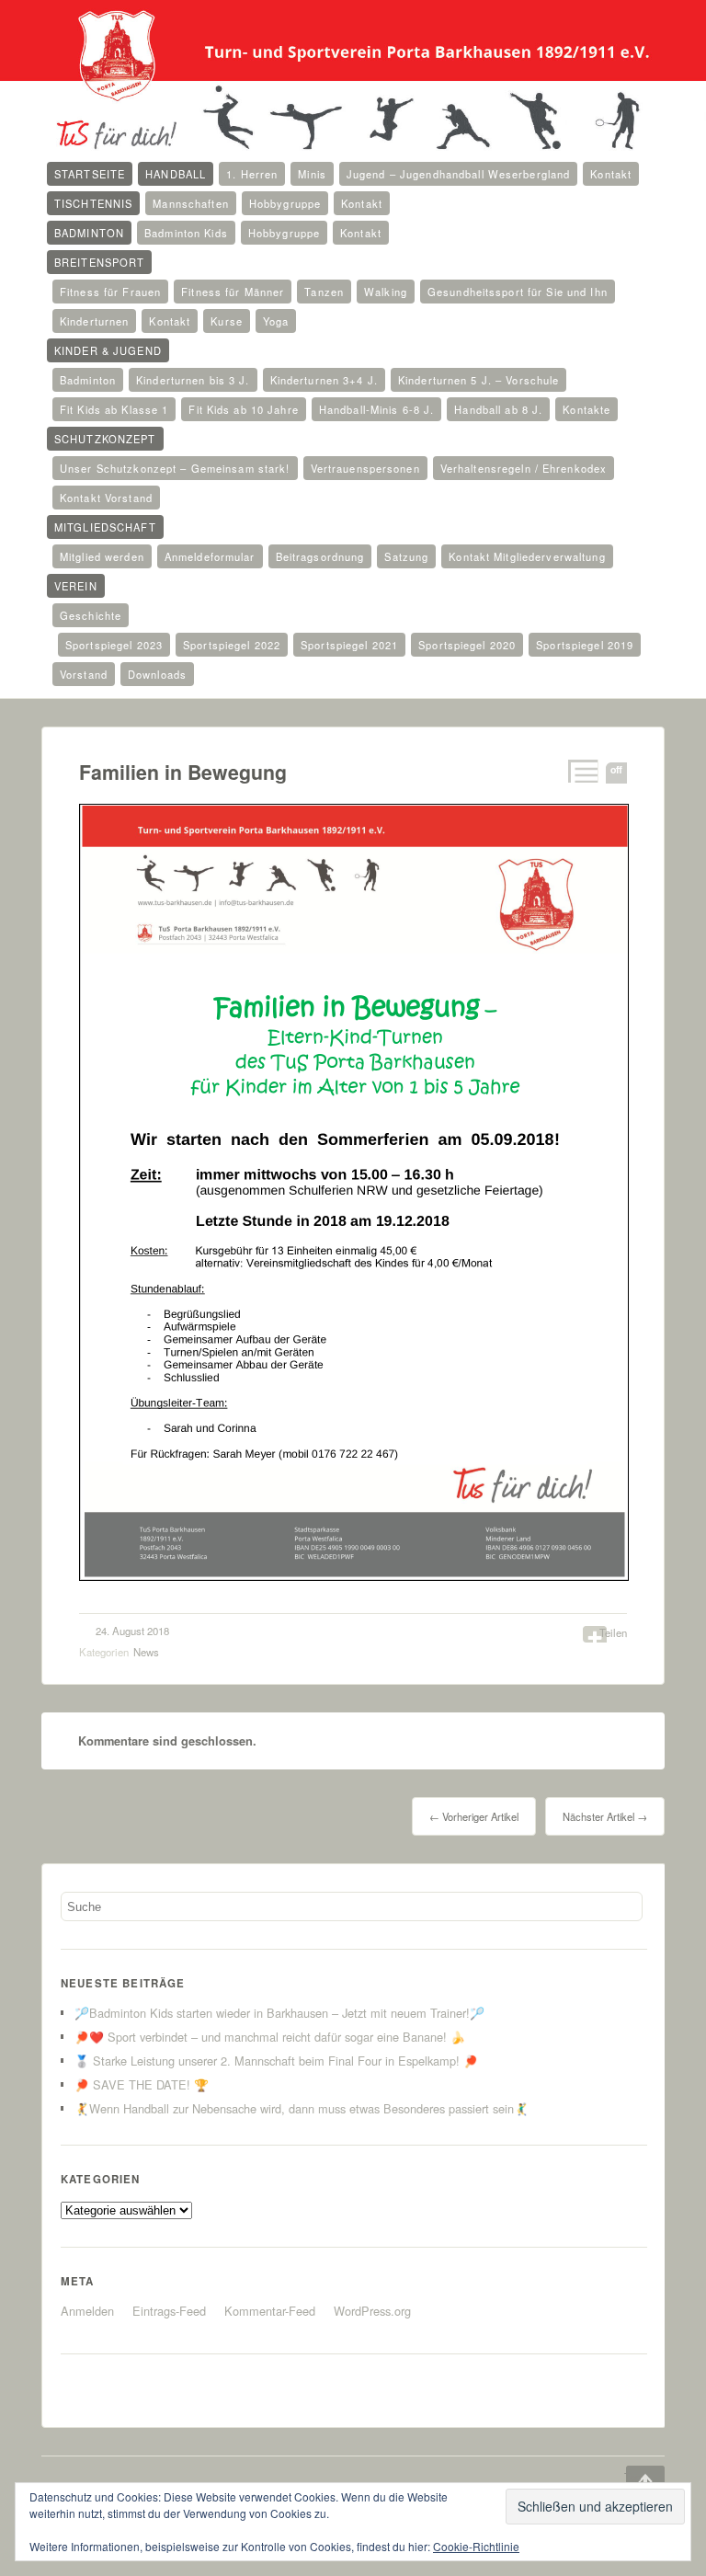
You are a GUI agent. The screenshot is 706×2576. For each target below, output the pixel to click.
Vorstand (84, 674)
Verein (76, 586)
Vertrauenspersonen (365, 468)
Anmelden (87, 2311)
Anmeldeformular (210, 556)
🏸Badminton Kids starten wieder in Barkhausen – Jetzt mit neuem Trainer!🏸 (279, 2013)
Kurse (227, 321)
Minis (312, 174)
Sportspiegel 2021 (349, 645)
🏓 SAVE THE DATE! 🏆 (142, 2084)
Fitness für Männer (233, 292)
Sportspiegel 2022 (232, 645)
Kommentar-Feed (270, 2311)
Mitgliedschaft (105, 527)
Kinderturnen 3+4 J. (324, 380)
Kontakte (586, 409)
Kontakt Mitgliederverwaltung (527, 556)
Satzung (406, 556)
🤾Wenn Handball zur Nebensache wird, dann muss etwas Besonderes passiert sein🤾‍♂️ (302, 2108)
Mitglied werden (102, 556)
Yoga (276, 321)
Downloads (157, 674)
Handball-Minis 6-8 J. (377, 409)
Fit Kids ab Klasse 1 (114, 409)
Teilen (613, 1632)
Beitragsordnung (320, 556)
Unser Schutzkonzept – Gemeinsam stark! (175, 468)
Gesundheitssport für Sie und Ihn (518, 292)
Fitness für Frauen (110, 292)
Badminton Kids (186, 233)
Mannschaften (190, 203)
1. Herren (252, 174)
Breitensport (99, 262)
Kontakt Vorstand (106, 498)
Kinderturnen (94, 321)
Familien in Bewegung (183, 772)
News (146, 1652)
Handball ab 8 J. (498, 409)
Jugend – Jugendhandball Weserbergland (458, 174)
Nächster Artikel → (605, 1816)
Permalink (581, 771)
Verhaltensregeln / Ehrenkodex (524, 468)
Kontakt (611, 174)
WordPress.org (372, 2311)
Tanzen (324, 292)
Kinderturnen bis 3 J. (193, 380)
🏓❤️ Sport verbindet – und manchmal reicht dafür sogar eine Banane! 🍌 (270, 2037)
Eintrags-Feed (169, 2311)
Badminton (89, 233)
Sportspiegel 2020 (467, 645)
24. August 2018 (132, 1631)
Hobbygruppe (285, 203)
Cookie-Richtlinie (476, 2546)
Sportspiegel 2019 (585, 645)
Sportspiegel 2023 (114, 645)
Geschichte (91, 615)
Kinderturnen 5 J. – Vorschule (478, 380)
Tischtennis (93, 203)
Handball (176, 174)
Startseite (90, 174)
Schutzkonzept (105, 439)
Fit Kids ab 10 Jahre (243, 409)
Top (632, 2477)
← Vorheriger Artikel (474, 1816)
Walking (386, 292)
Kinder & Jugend (108, 350)
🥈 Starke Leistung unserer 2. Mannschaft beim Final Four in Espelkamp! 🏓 (276, 2061)
